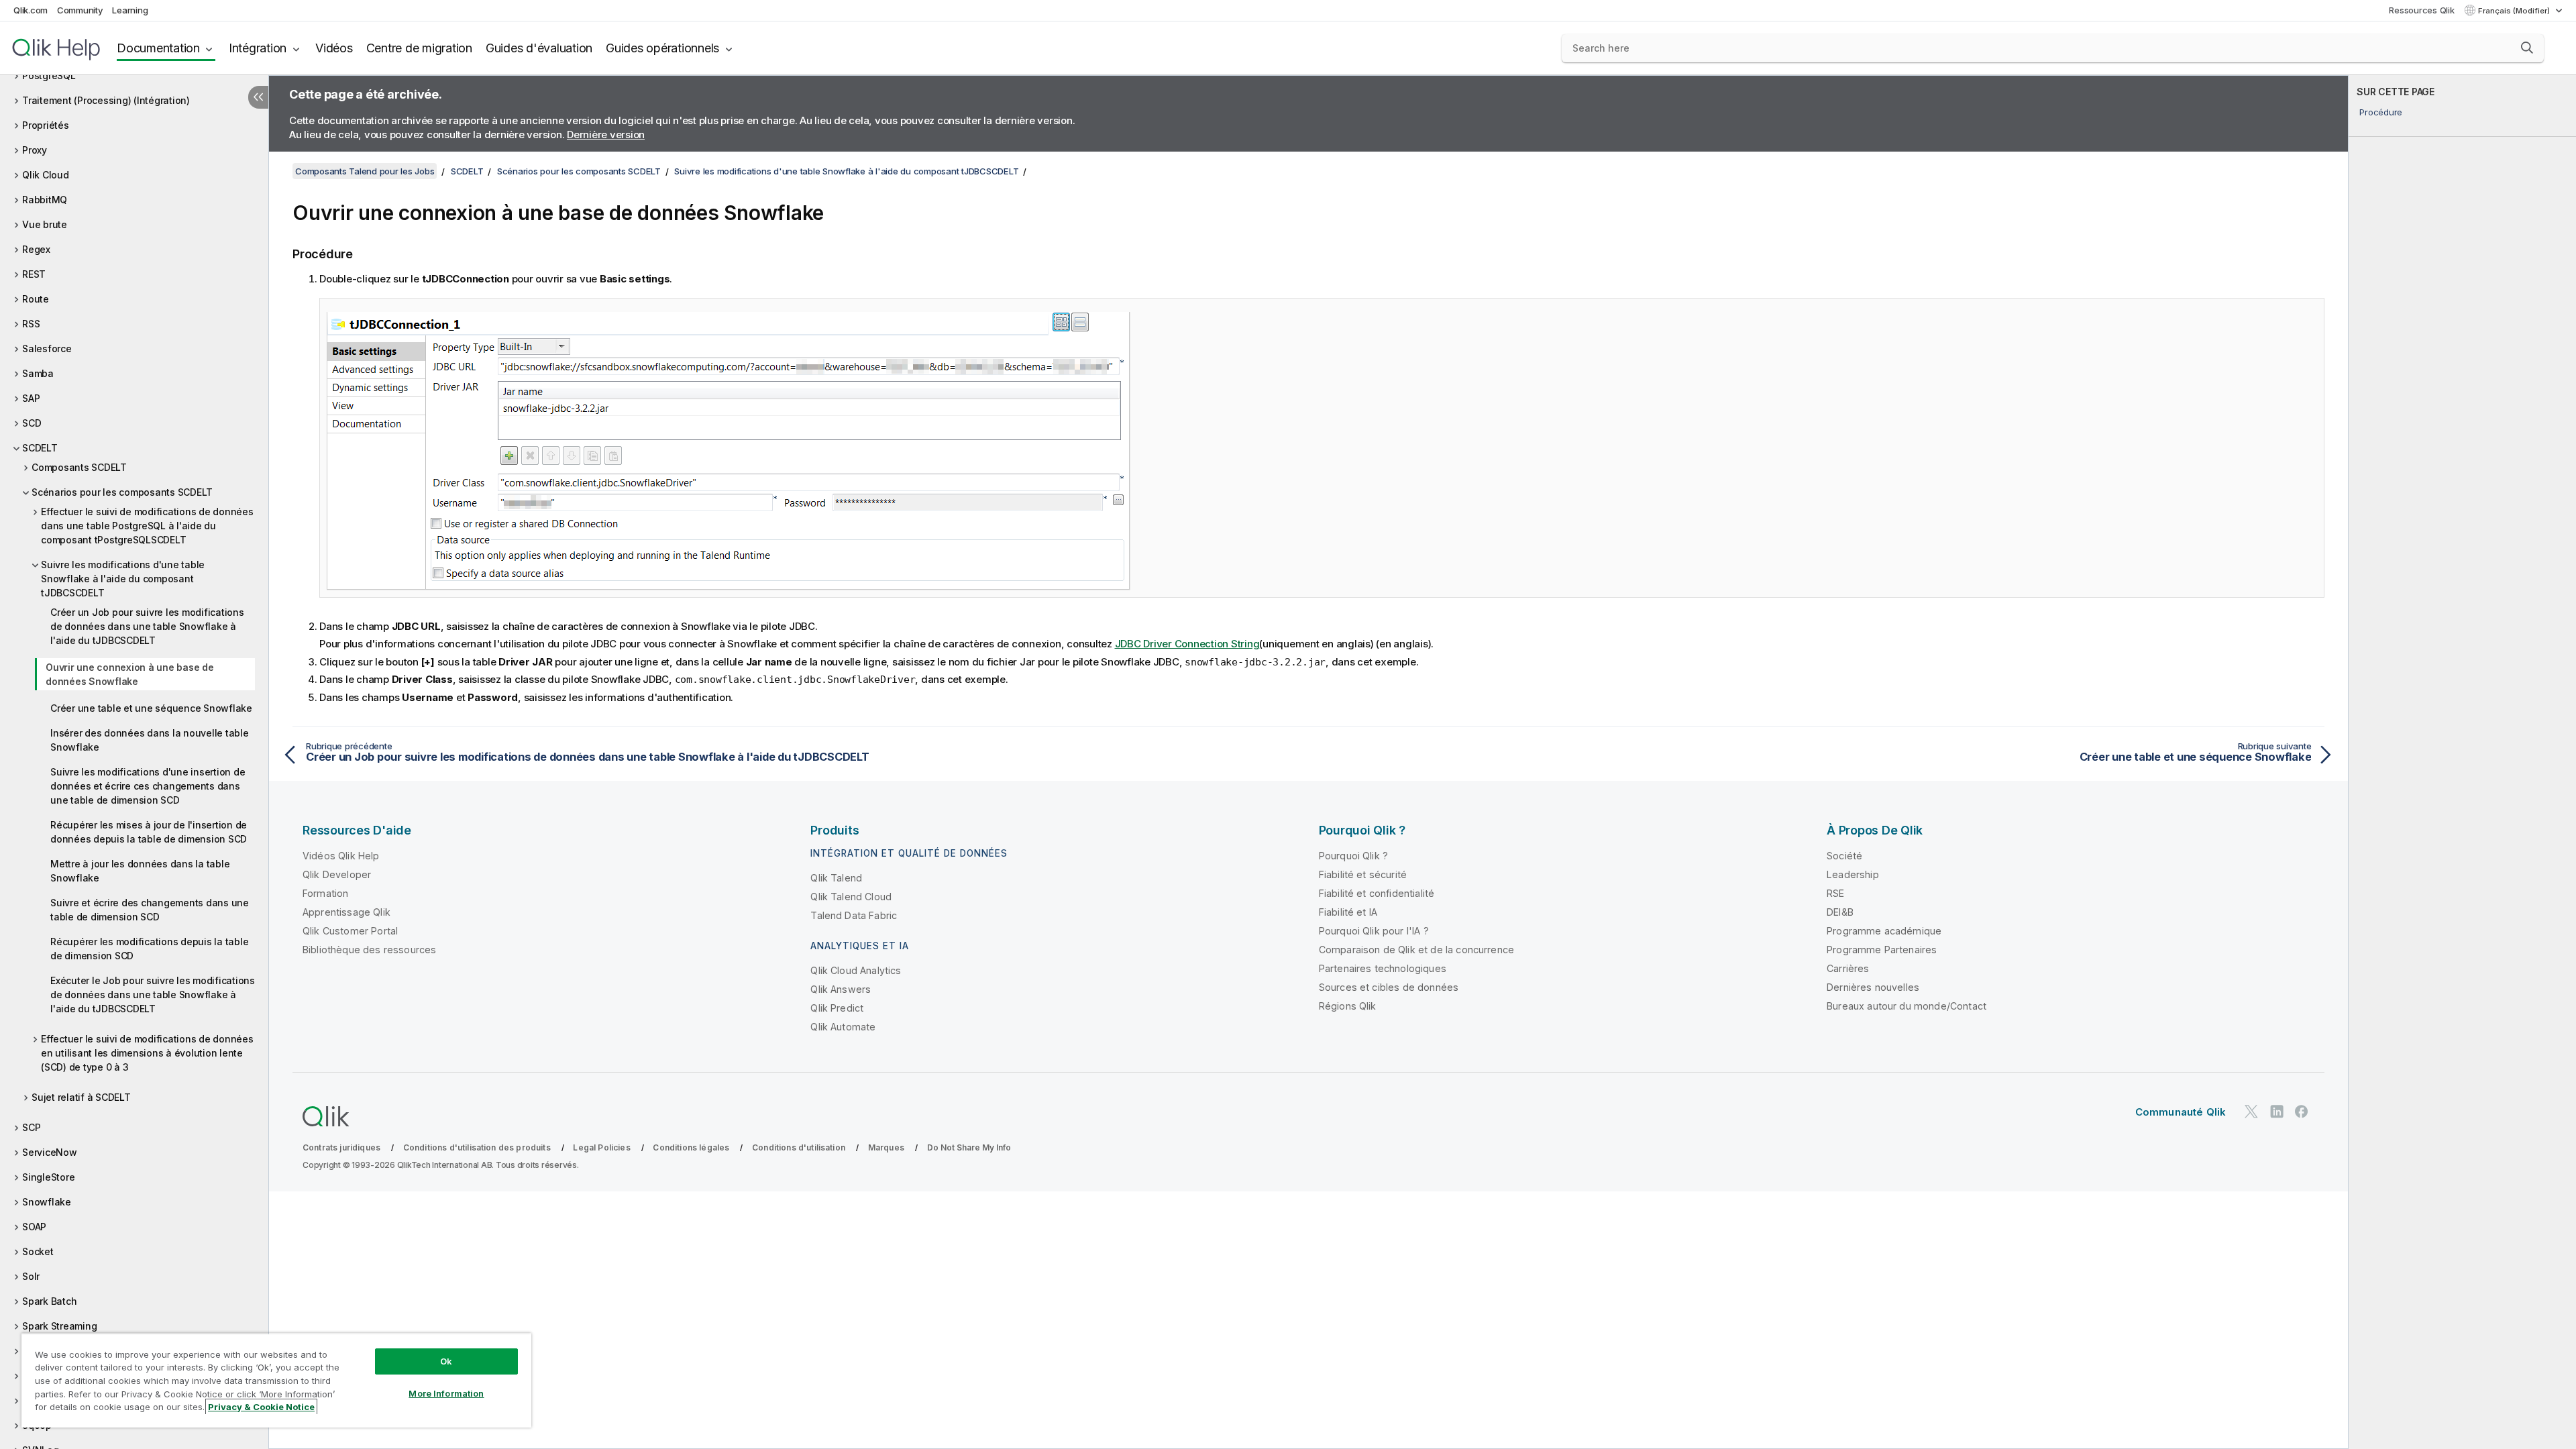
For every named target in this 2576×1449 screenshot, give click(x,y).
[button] (2527, 48)
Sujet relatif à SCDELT (81, 1097)
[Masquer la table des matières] (258, 97)
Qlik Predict (837, 1008)
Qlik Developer (337, 874)
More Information (446, 1393)
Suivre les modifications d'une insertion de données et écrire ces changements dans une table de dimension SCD (148, 786)
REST (34, 274)
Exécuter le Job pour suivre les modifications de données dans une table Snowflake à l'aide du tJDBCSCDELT (153, 995)
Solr (31, 1276)
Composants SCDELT (79, 467)
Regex (36, 249)
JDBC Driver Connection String (1187, 644)
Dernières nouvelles (1873, 987)
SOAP (34, 1227)
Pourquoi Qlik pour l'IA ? (1374, 931)
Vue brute (45, 224)
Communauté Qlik (2181, 1112)
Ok (446, 1361)
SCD (32, 423)
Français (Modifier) (2515, 11)
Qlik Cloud (46, 175)
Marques (886, 1147)
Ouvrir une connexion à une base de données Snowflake (130, 674)
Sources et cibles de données (1389, 987)
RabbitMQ (45, 200)
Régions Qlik (1348, 1006)
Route (36, 299)
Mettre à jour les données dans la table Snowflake (140, 871)
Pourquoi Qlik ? (1353, 856)
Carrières (1848, 968)
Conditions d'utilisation (799, 1147)
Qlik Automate (843, 1027)
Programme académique (1884, 931)
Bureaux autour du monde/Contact (1907, 1006)
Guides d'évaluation (539, 48)
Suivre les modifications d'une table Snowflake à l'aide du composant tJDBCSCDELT (123, 579)
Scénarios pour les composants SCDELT (122, 492)
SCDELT (40, 448)
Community (80, 10)
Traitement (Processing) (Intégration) (106, 100)
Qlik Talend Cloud (851, 897)
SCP (31, 1127)
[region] (276, 1380)
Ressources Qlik (2421, 10)
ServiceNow (50, 1152)
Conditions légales (691, 1147)
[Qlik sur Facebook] (2302, 1111)
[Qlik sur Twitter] (2251, 1111)
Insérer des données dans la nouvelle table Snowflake (150, 740)
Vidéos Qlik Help (341, 856)
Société (1844, 856)
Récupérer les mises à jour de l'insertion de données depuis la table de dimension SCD (149, 832)
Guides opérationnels (662, 48)
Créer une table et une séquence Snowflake (151, 708)
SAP (31, 398)
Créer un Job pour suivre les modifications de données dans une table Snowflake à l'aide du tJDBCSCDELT (147, 626)
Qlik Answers (841, 989)
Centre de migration (419, 48)
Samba (38, 373)
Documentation (158, 48)
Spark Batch (49, 1301)
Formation (325, 893)
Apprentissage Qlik (346, 912)
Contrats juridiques (341, 1147)
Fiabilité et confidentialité (1377, 893)
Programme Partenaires (1882, 950)
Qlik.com (31, 10)
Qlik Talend (836, 878)
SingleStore (48, 1177)
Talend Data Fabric (854, 915)
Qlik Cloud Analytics (856, 970)
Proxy (35, 150)
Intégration (258, 48)
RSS (31, 324)
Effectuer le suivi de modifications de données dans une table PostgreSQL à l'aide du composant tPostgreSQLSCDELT (147, 526)
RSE (1835, 893)
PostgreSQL (49, 75)
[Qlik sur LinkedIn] (2277, 1111)
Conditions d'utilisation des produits (477, 1147)
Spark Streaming (59, 1326)
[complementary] (2462, 762)
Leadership (1853, 874)
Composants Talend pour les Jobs (365, 171)
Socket (38, 1251)
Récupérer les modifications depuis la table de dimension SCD (149, 949)
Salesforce (47, 348)
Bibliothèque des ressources (369, 950)
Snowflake (47, 1202)
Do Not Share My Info (969, 1147)
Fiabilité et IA (1348, 912)
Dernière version (606, 135)
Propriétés (46, 125)
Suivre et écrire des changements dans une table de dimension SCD (150, 910)
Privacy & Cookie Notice (261, 1407)
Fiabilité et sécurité (1363, 874)
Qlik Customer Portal (350, 931)
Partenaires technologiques (1383, 968)
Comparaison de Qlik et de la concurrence (1416, 950)
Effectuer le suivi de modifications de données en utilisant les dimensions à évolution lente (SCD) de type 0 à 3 (147, 1053)
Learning (130, 10)
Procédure (2381, 112)
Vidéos (334, 48)
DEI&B (1840, 912)
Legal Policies (601, 1147)
